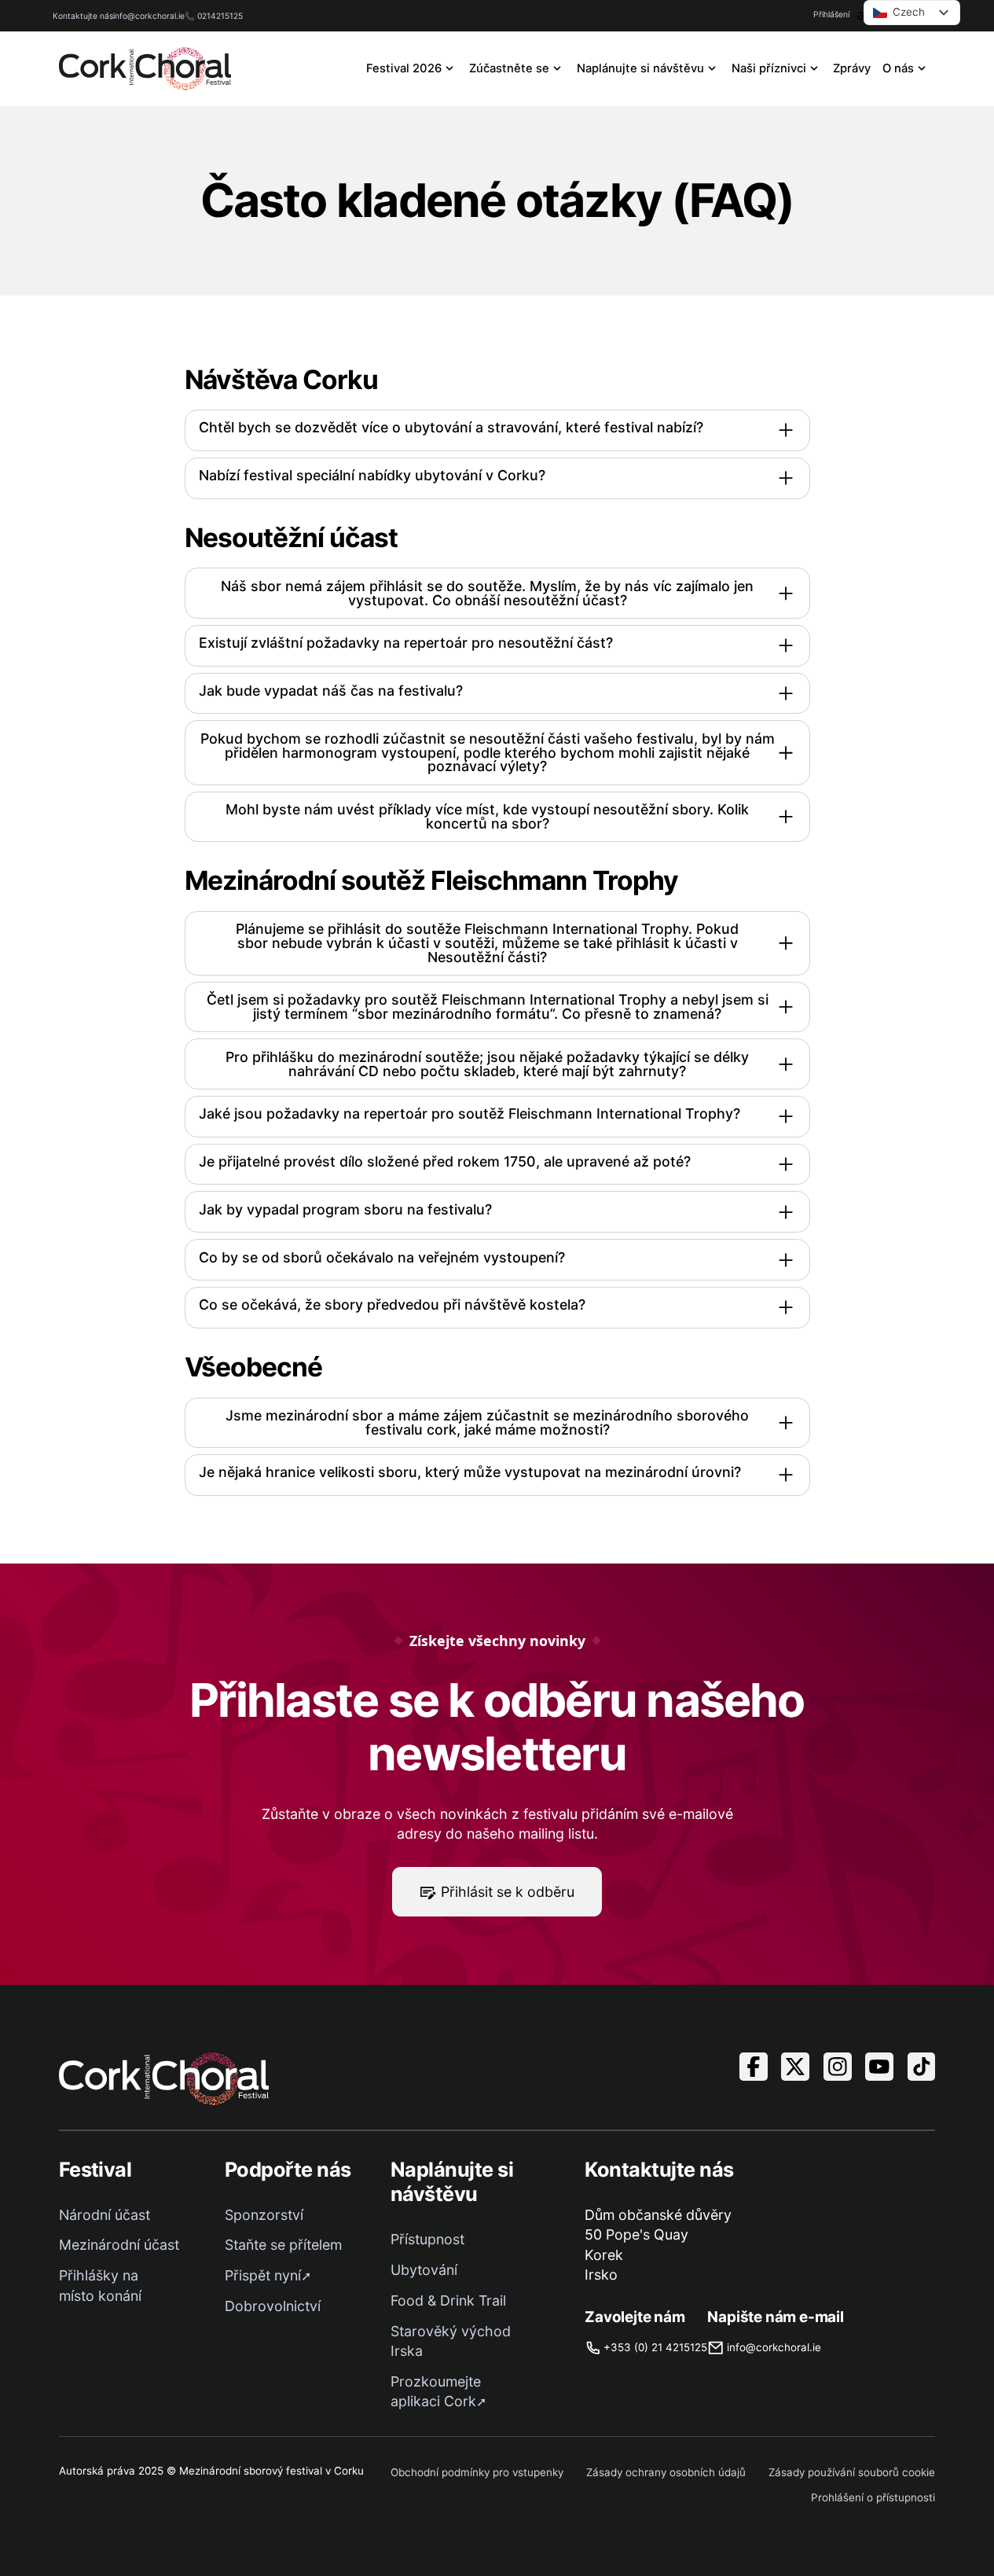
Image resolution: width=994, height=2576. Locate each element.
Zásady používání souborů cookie (852, 2472)
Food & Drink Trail (448, 2300)
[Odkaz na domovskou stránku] (145, 69)
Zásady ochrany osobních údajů (666, 2472)
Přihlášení (831, 14)
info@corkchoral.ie (149, 16)
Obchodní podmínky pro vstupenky (477, 2472)
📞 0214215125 (214, 16)
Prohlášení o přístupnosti (873, 2497)
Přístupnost (427, 2239)
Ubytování (424, 2270)
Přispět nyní (263, 2275)
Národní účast (105, 2215)
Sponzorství (264, 2215)
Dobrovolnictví (273, 2306)
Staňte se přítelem (283, 2245)
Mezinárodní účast (119, 2245)
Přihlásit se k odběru (508, 1892)
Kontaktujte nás (83, 16)
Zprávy (852, 68)
